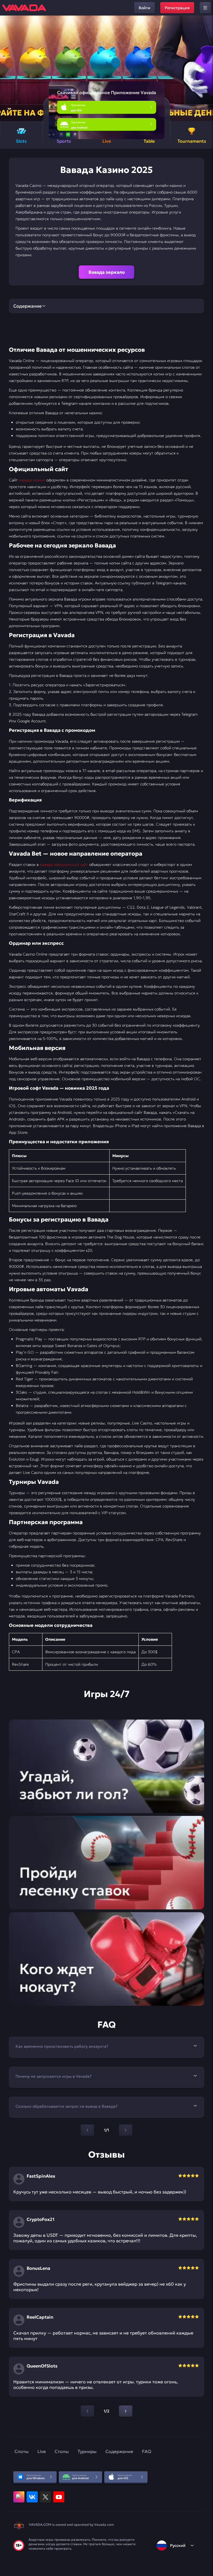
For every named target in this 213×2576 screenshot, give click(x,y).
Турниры (87, 2451)
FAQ (147, 2451)
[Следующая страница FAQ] (126, 2130)
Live (42, 2451)
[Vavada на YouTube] (59, 2497)
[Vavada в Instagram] (19, 2497)
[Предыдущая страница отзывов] (87, 2411)
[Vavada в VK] (32, 2497)
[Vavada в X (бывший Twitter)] (45, 2497)
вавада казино (32, 480)
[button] (206, 68)
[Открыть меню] (205, 8)
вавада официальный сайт (64, 864)
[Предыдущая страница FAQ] (87, 2130)
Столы (62, 2451)
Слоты (21, 2451)
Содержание (119, 2451)
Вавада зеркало (107, 272)
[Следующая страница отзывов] (126, 2411)
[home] (24, 8)
